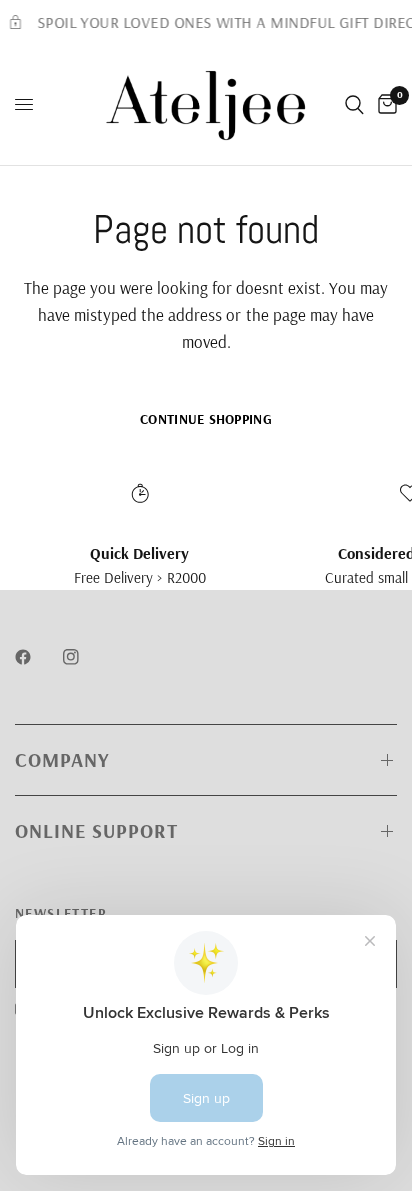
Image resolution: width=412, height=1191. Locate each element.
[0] (384, 105)
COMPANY (62, 759)
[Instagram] (85, 657)
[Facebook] (37, 657)
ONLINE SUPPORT (96, 830)
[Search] (354, 105)
